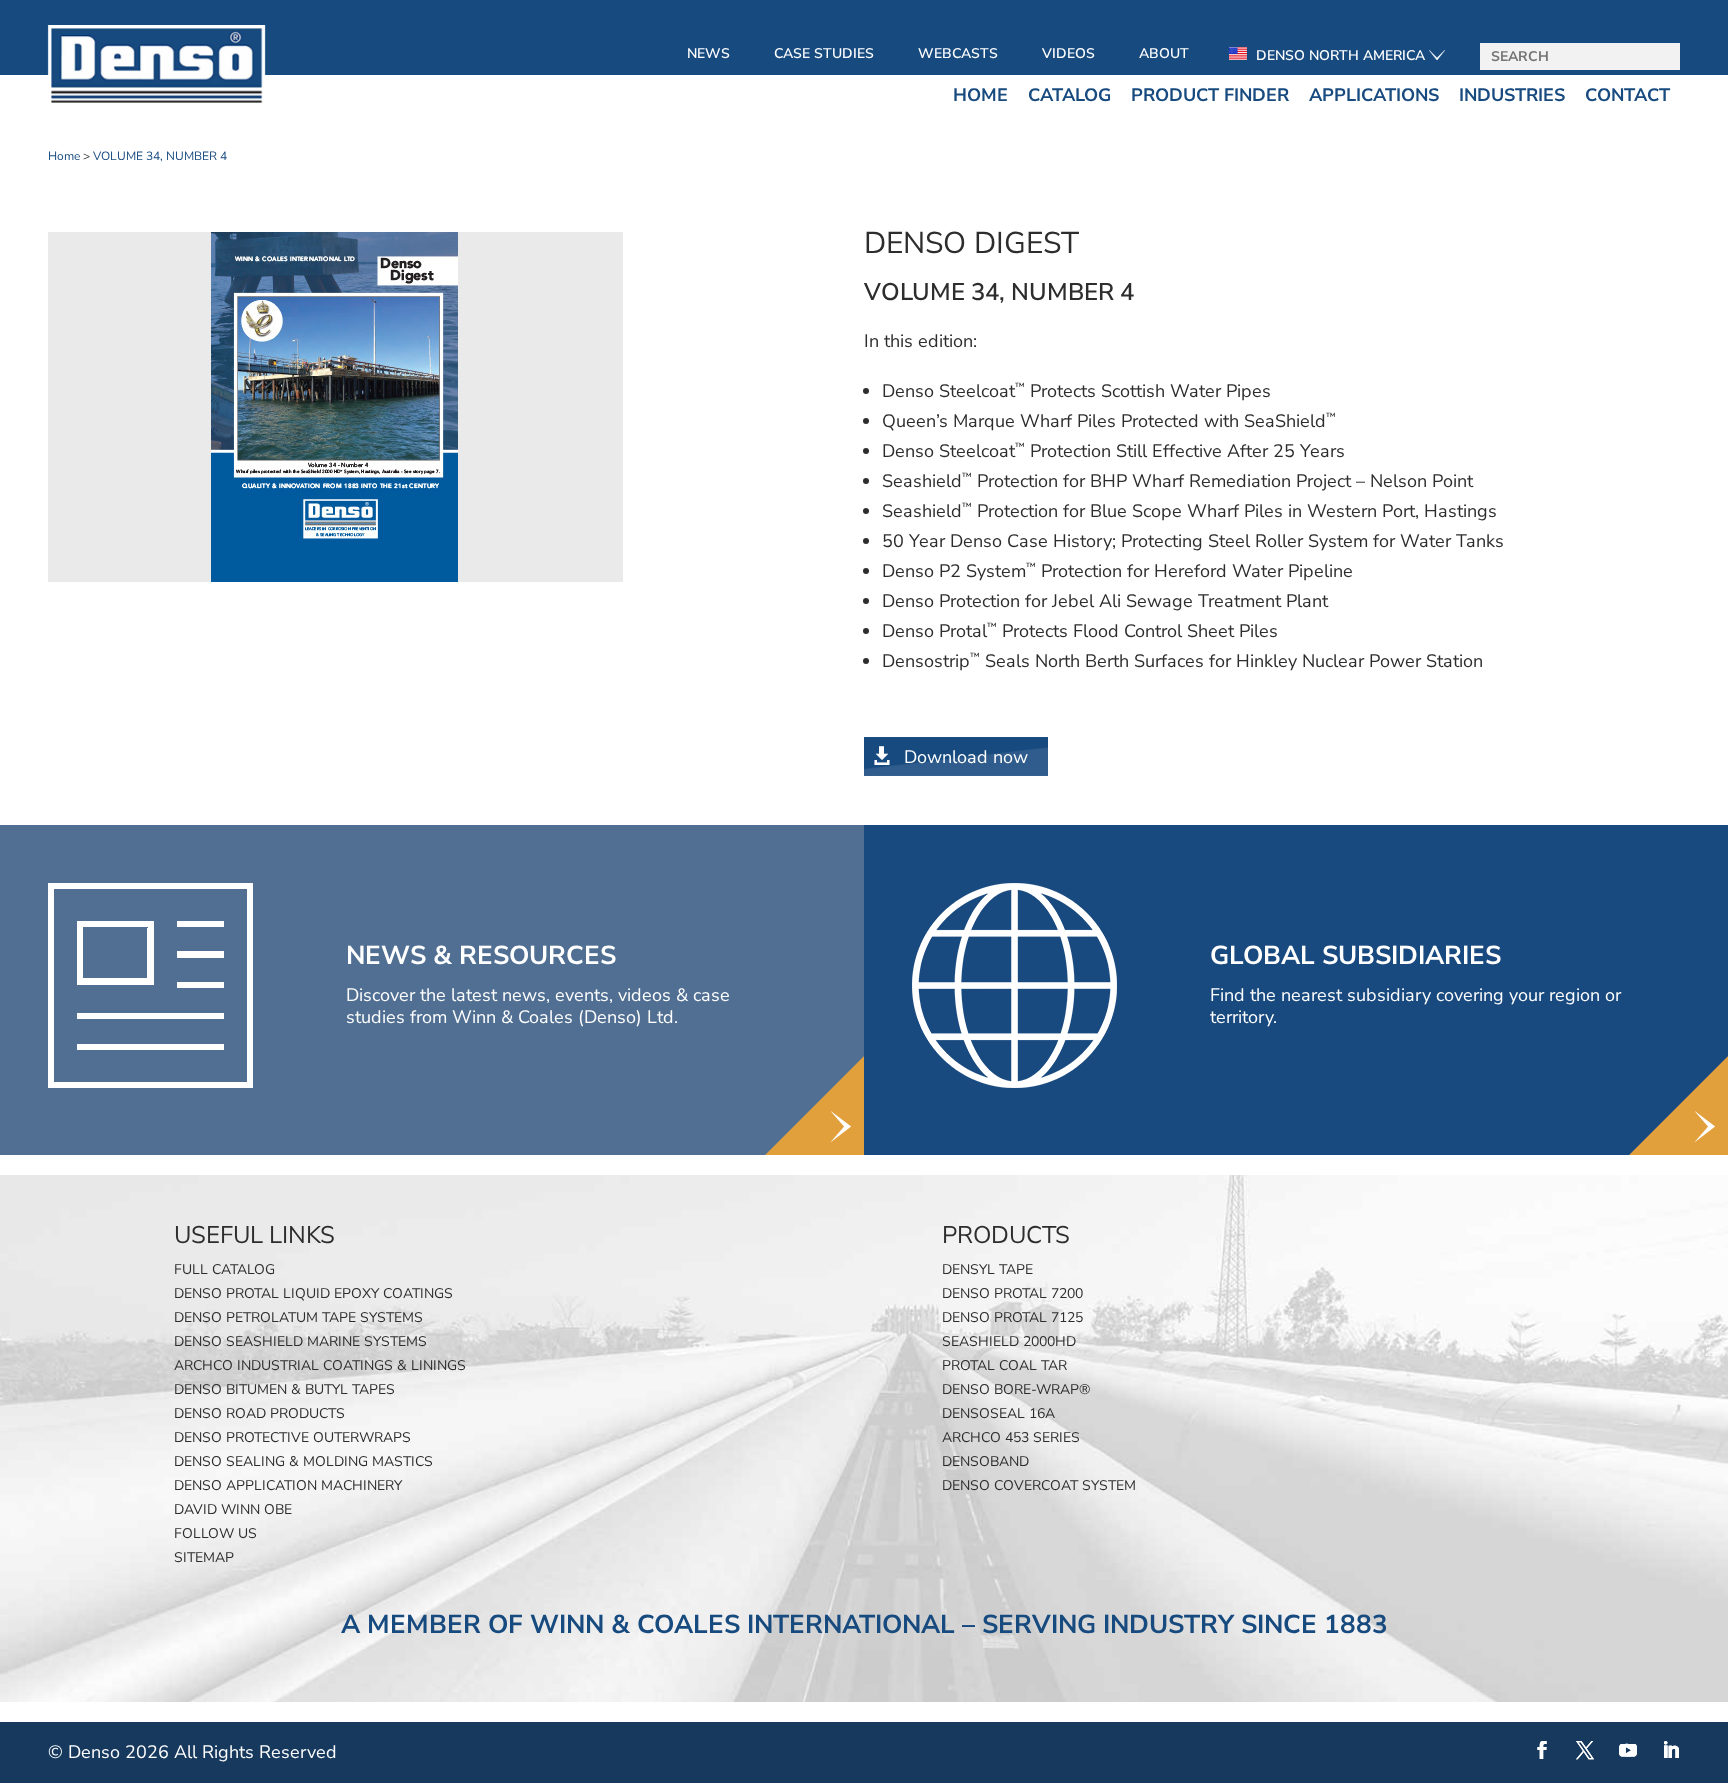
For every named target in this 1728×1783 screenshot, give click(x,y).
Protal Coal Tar (1004, 1365)
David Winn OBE (233, 1509)
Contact (1627, 95)
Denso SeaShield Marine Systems (300, 1341)
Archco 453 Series (1011, 1437)
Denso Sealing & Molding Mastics (303, 1461)
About (1164, 53)
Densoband (985, 1461)
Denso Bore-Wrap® (1016, 1389)
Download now (966, 757)
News (708, 53)
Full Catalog (224, 1269)
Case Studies (824, 53)
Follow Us (215, 1533)
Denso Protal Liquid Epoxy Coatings (313, 1293)
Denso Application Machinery (288, 1485)
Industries (1512, 95)
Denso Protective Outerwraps (292, 1437)
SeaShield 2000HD (1009, 1341)
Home (980, 95)
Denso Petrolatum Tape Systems (298, 1317)
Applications (1374, 95)
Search (1658, 57)
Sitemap (204, 1557)
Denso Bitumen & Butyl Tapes (284, 1389)
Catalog (1069, 95)
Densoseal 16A (998, 1413)
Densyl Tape (987, 1269)
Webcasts (958, 53)
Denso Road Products (259, 1413)
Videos (1068, 53)
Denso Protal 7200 (1012, 1293)
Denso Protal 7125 (1012, 1317)
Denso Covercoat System (1039, 1485)
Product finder (1210, 95)
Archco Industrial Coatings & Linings (320, 1365)
